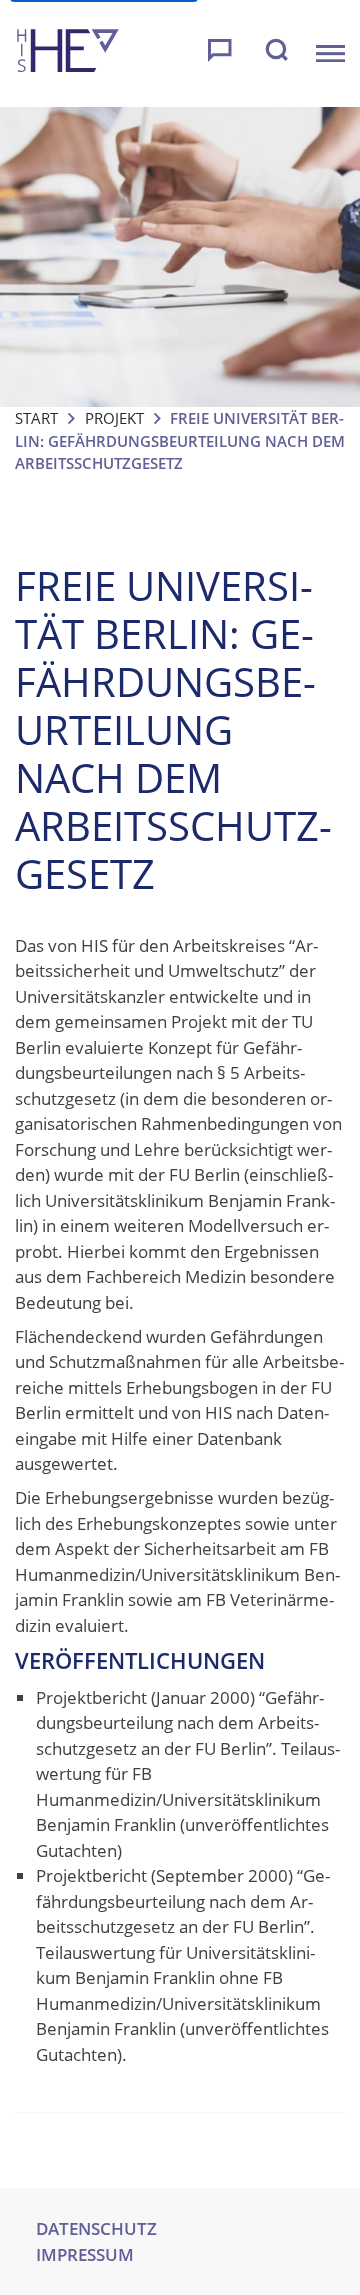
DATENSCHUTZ (96, 2228)
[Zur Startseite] (68, 53)
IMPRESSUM (85, 2254)
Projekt (114, 418)
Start (36, 418)
